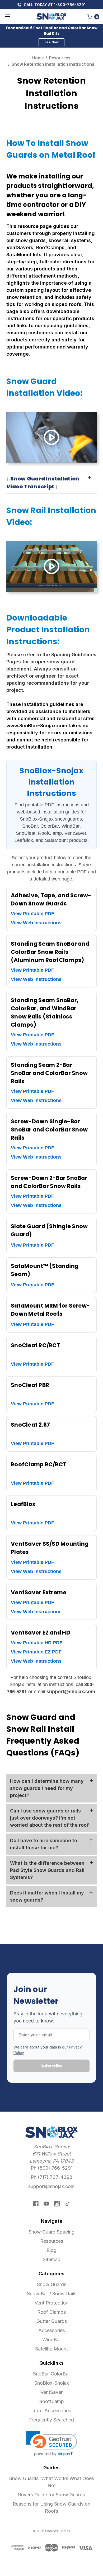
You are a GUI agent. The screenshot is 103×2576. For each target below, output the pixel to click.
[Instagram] (57, 2204)
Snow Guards (52, 2284)
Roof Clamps (51, 2312)
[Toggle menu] (7, 16)
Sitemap (52, 2259)
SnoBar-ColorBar (51, 2374)
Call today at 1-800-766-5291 (54, 5)
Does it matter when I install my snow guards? (47, 1896)
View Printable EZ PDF (36, 1652)
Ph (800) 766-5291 (52, 2168)
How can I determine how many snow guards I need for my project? (47, 1788)
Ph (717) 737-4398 (51, 2177)
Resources (52, 2241)
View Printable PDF (32, 914)
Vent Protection (51, 2303)
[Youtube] (46, 2204)
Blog (51, 2250)
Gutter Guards (52, 2321)
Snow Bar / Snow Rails (52, 2294)
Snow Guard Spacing (51, 2232)
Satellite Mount (51, 2349)
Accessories (52, 2330)
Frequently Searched (51, 2420)
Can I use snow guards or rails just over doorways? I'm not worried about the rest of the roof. (50, 1818)
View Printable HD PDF (37, 1643)
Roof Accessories (52, 2411)
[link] (52, 2444)
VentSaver (51, 2392)
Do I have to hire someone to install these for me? (44, 1844)
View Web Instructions (36, 923)
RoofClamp (51, 2401)
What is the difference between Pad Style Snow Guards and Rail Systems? (47, 1870)
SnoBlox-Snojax (52, 2383)
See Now (51, 42)
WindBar (52, 2340)
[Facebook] (36, 2204)
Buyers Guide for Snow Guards (51, 2495)
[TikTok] (67, 2204)
